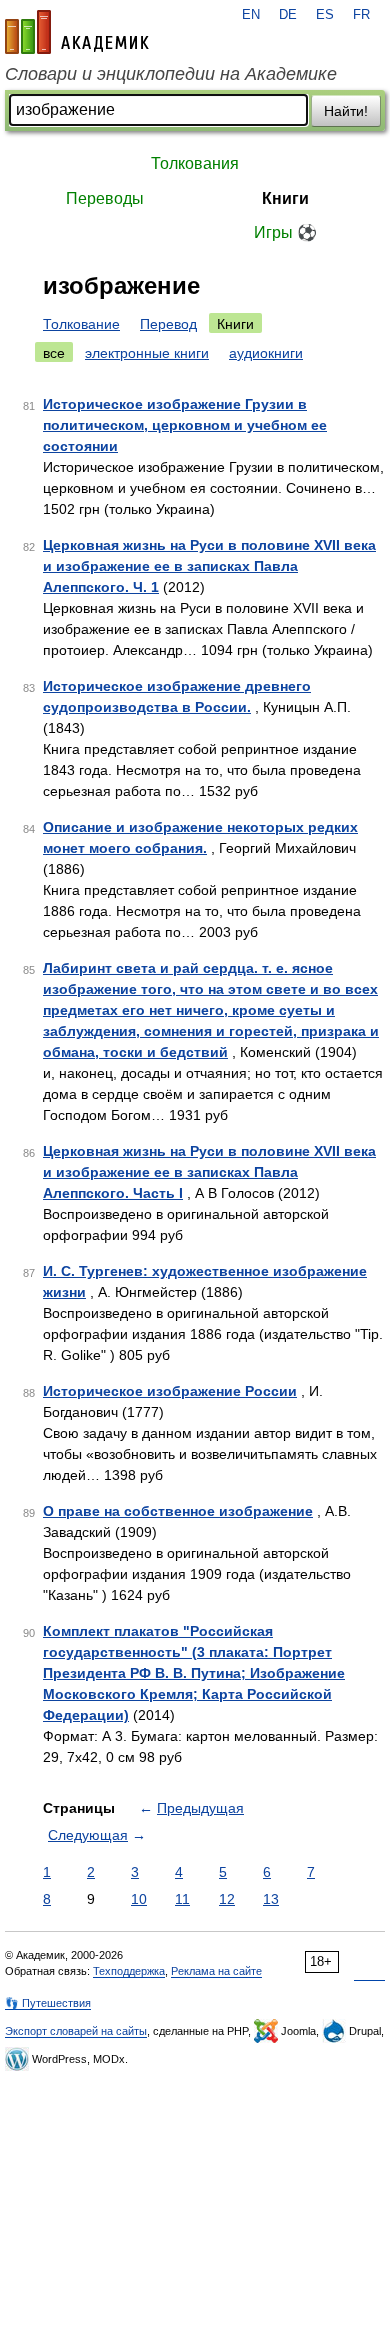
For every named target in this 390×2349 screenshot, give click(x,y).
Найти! (346, 111)
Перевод (168, 324)
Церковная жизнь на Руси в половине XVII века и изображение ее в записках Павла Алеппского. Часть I (209, 1172)
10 (139, 1899)
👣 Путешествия (48, 2003)
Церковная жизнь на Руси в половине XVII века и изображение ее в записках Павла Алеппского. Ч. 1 (209, 566)
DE (288, 15)
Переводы (105, 198)
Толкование (81, 324)
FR (361, 15)
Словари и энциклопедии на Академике (171, 74)
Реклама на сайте (216, 1971)
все (54, 353)
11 (182, 1899)
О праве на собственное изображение (178, 1511)
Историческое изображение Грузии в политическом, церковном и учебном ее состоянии (185, 425)
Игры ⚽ (285, 232)
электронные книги (147, 353)
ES (325, 15)
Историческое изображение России (170, 1391)
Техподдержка (129, 1971)
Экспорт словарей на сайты (76, 2031)
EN (251, 15)
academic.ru (77, 32)
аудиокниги (266, 353)
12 (227, 1899)
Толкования (195, 163)
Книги (285, 198)
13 (271, 1899)
